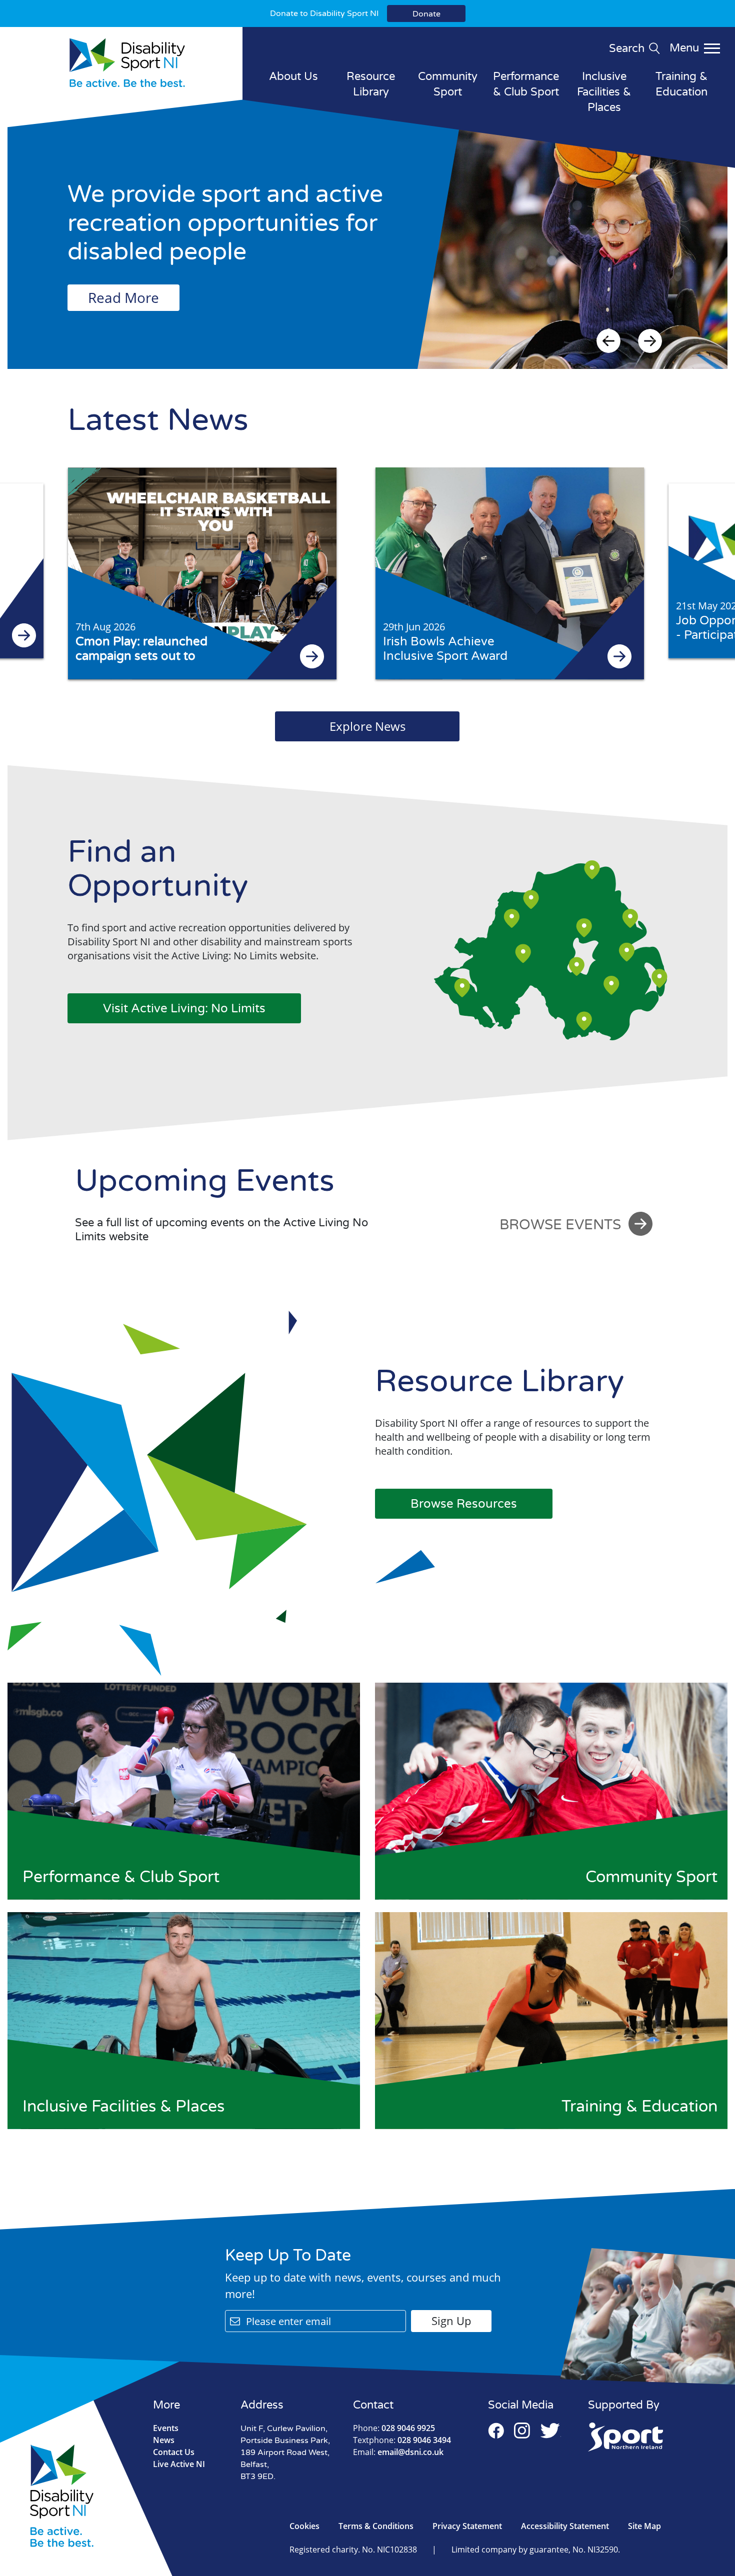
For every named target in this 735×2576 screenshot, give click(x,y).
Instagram (522, 2431)
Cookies (304, 2526)
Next (650, 341)
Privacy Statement (467, 2526)
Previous (608, 341)
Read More (123, 297)
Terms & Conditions (376, 2526)
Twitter (550, 2431)
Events (166, 2428)
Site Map (644, 2526)
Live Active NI (179, 2464)
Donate (426, 14)
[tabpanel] (367, 244)
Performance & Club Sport (526, 84)
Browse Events (560, 1225)
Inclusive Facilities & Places (604, 92)
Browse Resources (464, 1504)
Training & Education (681, 84)
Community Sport (448, 84)
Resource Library (371, 84)
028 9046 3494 (402, 2440)
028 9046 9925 (394, 2428)
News (164, 2440)
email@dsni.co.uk (398, 2452)
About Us (293, 76)
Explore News (367, 726)
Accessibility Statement (565, 2526)
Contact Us (174, 2452)
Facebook (496, 2431)
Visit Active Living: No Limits (184, 1009)
